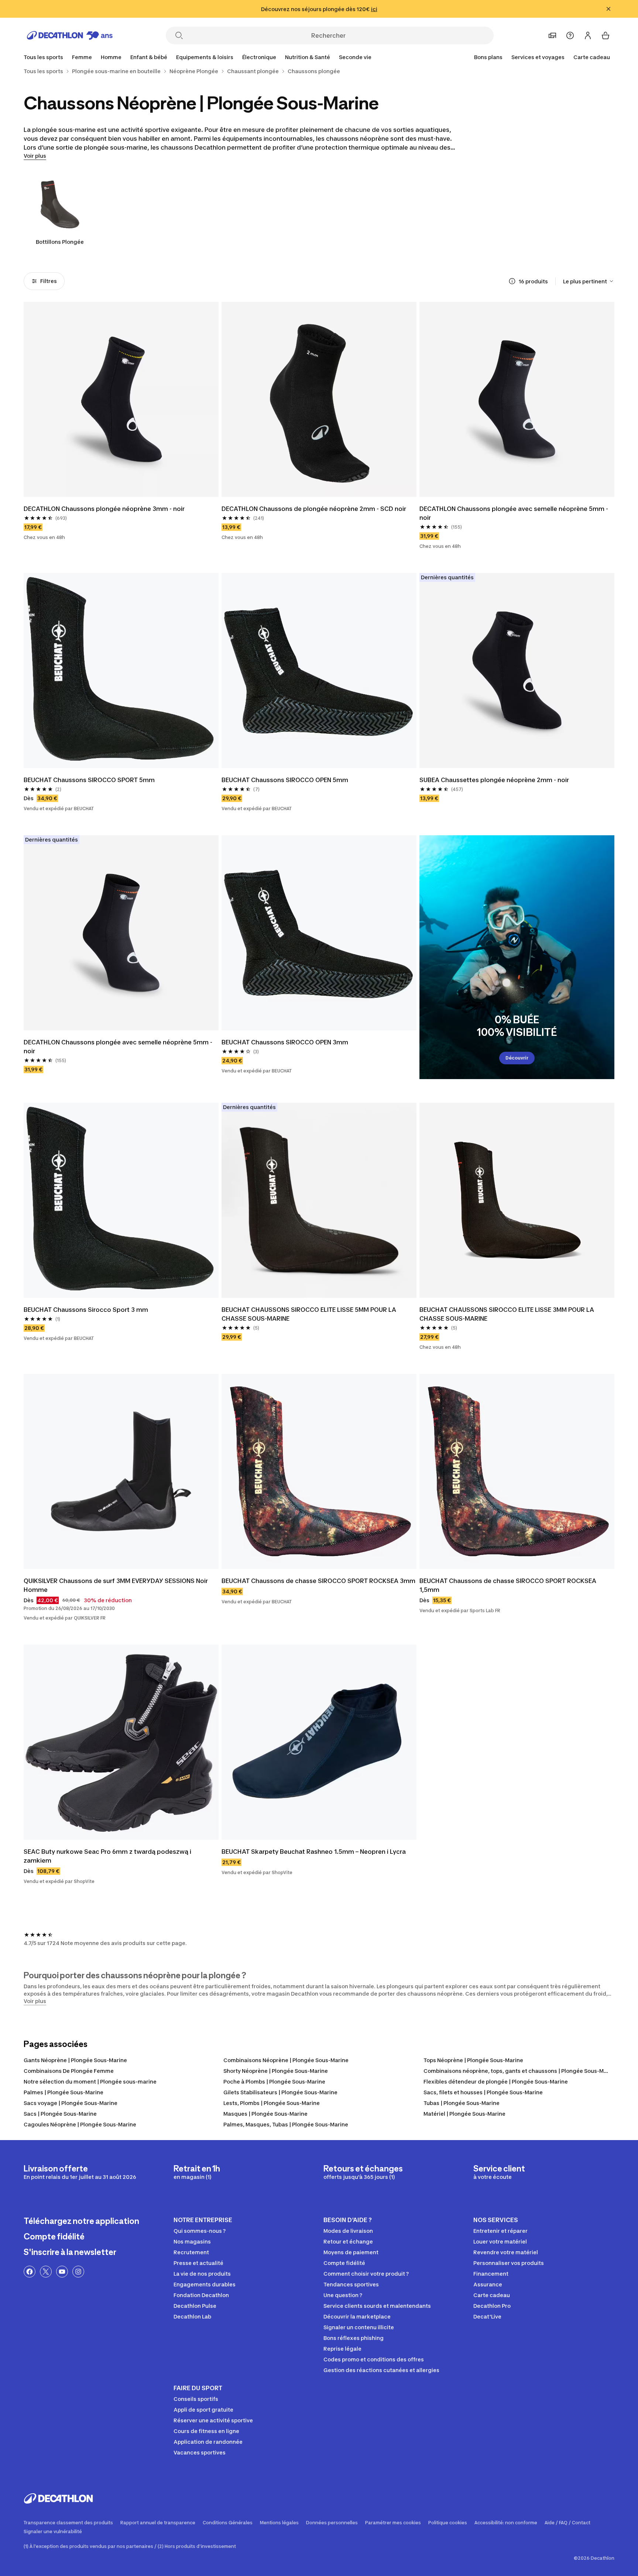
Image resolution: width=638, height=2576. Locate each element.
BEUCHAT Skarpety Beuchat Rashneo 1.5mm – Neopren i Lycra (314, 1852)
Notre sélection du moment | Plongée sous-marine (90, 2082)
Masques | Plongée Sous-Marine (265, 2114)
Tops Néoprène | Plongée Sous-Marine (473, 2060)
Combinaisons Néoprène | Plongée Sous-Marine (286, 2060)
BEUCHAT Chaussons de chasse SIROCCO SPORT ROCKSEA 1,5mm (508, 1585)
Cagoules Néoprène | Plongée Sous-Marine (80, 2124)
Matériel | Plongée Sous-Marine (464, 2114)
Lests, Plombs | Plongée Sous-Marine (272, 2103)
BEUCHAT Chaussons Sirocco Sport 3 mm (86, 1310)
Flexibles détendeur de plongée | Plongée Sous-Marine (496, 2082)
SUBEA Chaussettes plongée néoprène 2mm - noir (494, 780)
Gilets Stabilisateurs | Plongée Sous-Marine (280, 2092)
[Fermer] (608, 9)
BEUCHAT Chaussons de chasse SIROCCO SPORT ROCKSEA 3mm (318, 1581)
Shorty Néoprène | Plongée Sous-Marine (276, 2071)
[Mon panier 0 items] (606, 35)
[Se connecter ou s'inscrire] (588, 35)
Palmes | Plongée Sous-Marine (64, 2092)
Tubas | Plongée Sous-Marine (462, 2103)
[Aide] (570, 35)
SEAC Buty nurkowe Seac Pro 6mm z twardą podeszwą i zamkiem (107, 1856)
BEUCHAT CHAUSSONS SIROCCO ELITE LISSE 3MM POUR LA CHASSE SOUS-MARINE (507, 1314)
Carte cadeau (592, 57)
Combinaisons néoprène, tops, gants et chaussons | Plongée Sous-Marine (520, 2071)
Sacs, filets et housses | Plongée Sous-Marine (483, 2092)
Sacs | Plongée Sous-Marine (60, 2114)
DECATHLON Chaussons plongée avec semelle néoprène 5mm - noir (514, 513)
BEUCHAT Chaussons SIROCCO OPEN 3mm (285, 1042)
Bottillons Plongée (60, 242)
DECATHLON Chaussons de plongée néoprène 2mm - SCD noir (314, 509)
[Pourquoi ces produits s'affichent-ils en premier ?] (512, 281)
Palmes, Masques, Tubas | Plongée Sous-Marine (286, 2124)
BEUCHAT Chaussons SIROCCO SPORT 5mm (89, 780)
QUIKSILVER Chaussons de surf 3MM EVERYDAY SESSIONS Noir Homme (116, 1585)
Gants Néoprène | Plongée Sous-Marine (75, 2060)
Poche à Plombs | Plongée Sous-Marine (274, 2082)
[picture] (121, 399)
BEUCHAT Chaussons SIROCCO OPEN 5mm (285, 780)
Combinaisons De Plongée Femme (69, 2071)
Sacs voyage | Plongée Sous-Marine (71, 2103)
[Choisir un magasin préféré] (552, 35)
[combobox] (589, 281)
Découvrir (517, 1058)
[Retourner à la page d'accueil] (70, 35)
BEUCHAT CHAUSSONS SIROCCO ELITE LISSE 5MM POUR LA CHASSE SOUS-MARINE (309, 1314)
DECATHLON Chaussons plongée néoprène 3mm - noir (104, 509)
